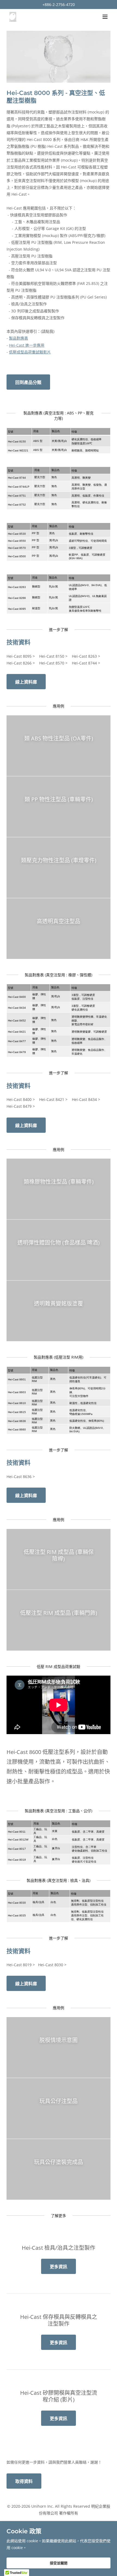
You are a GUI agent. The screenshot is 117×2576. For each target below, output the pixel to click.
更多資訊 (59, 2267)
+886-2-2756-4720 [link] (59, 4)
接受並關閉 (59, 2563)
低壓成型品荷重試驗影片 (30, 352)
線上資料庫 (26, 682)
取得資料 (24, 2481)
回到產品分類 (28, 382)
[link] (13, 17)
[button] (105, 17)
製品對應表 (19, 338)
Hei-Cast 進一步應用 (27, 345)
